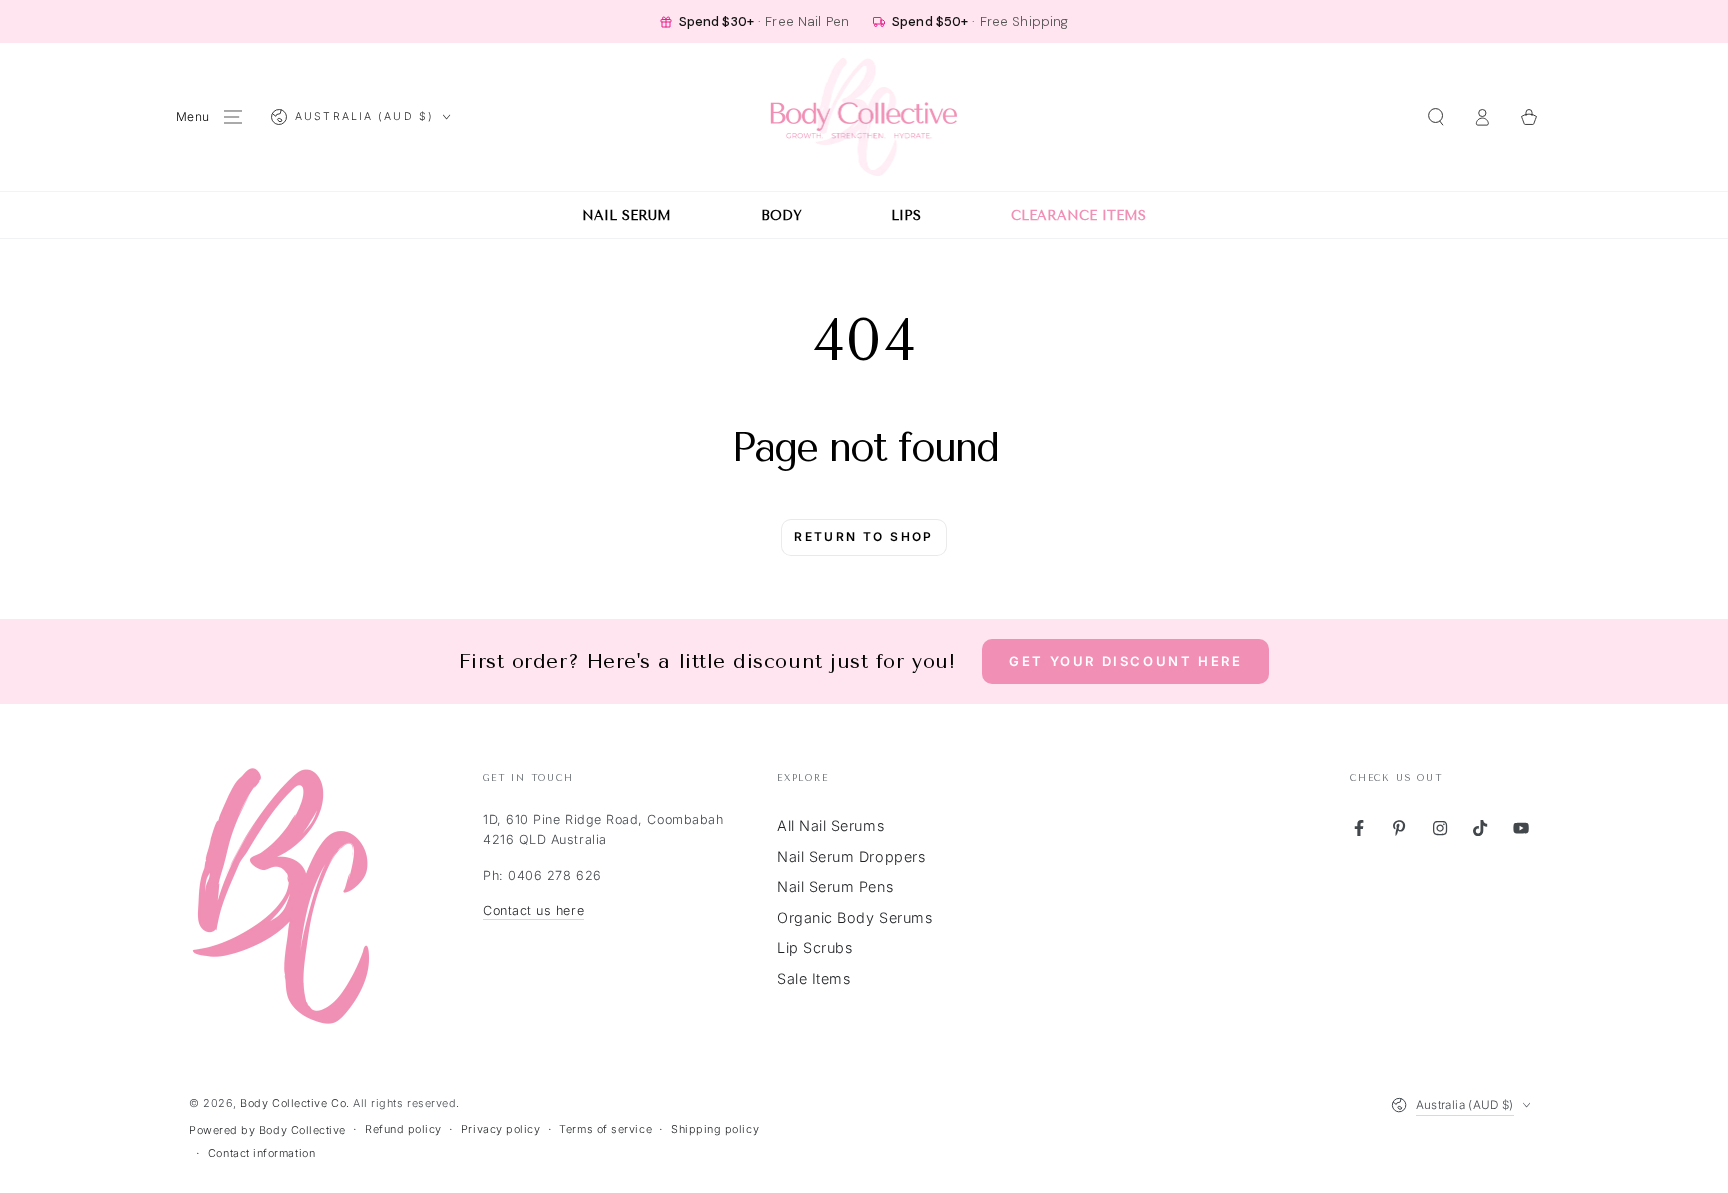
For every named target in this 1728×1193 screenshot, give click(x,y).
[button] (1435, 117)
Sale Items (813, 978)
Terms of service (605, 1129)
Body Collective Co (293, 1103)
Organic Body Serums (854, 917)
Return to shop (864, 536)
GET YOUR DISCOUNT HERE (1125, 661)
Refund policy (403, 1129)
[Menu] (233, 117)
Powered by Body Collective (267, 1130)
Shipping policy (715, 1129)
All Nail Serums (830, 825)
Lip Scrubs (814, 947)
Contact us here (533, 910)
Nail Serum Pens (835, 886)
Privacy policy (501, 1129)
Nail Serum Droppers (851, 856)
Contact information (261, 1153)
